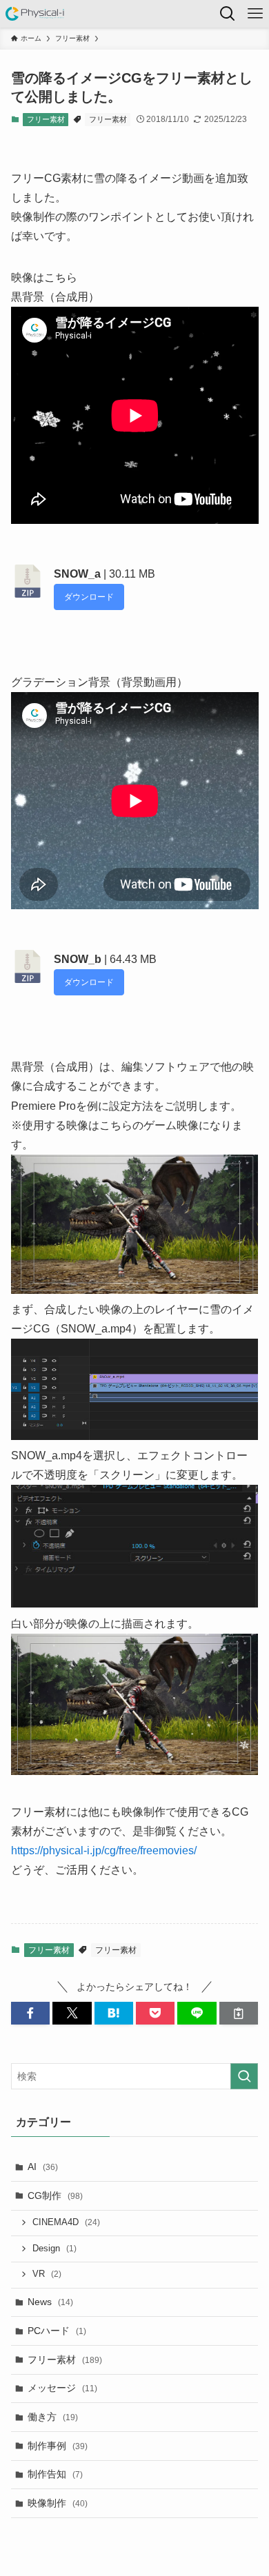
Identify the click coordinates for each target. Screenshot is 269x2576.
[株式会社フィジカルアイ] (36, 14)
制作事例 (58, 2446)
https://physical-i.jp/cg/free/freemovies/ (104, 1850)
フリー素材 (46, 119)
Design (54, 2249)
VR (47, 2274)
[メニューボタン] (255, 14)
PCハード (57, 2331)
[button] (30, 2014)
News (50, 2302)
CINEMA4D (66, 2222)
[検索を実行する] (244, 2076)
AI (43, 2167)
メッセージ (62, 2388)
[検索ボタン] (228, 14)
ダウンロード (89, 597)
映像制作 (58, 2503)
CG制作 (55, 2195)
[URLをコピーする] (239, 2014)
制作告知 (55, 2474)
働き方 (53, 2417)
